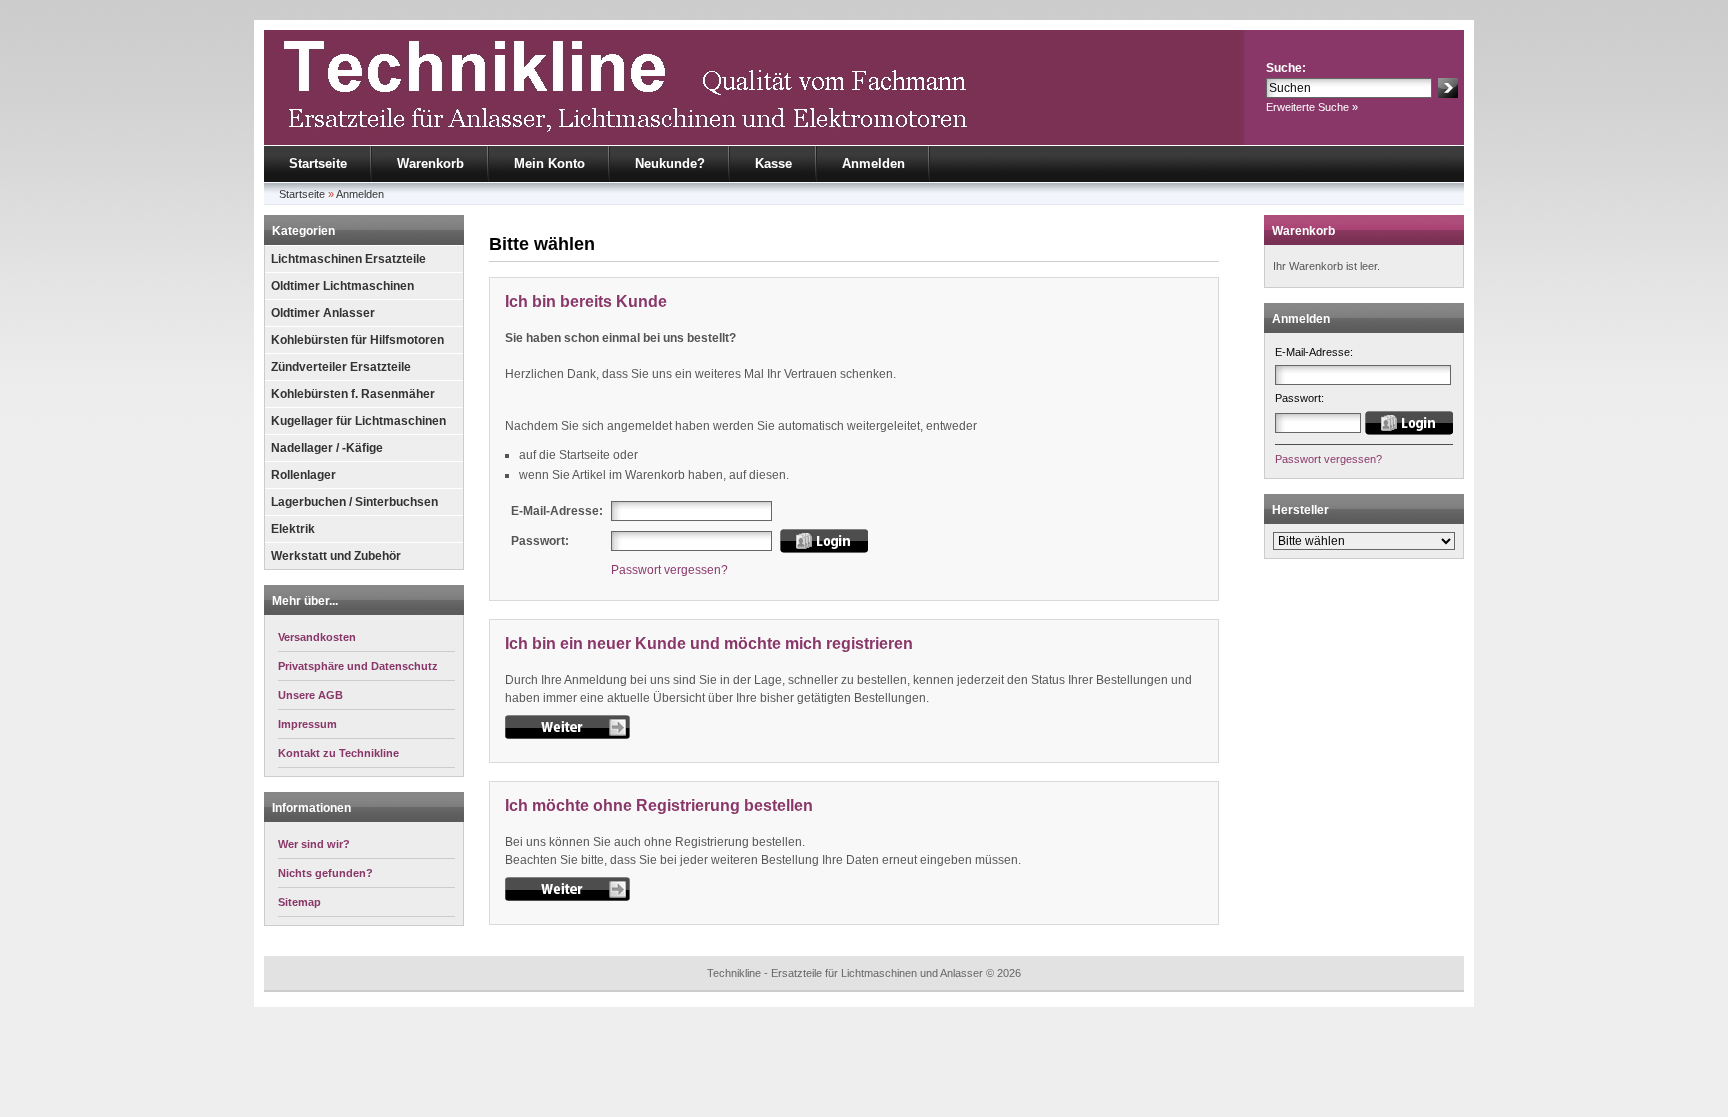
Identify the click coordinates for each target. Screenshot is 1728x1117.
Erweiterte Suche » (1312, 107)
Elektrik (293, 529)
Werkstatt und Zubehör (336, 556)
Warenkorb (430, 163)
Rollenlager (303, 475)
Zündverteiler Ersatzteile (341, 367)
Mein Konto (549, 163)
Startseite (318, 163)
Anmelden (873, 163)
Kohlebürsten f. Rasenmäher (353, 394)
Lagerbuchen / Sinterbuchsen (354, 502)
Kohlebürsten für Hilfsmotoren (357, 340)
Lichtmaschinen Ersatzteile (348, 259)
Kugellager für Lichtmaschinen (358, 421)
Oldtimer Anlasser (323, 313)
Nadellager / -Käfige (327, 448)
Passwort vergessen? (669, 570)
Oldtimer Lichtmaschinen (342, 286)
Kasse (773, 163)
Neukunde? (670, 163)
